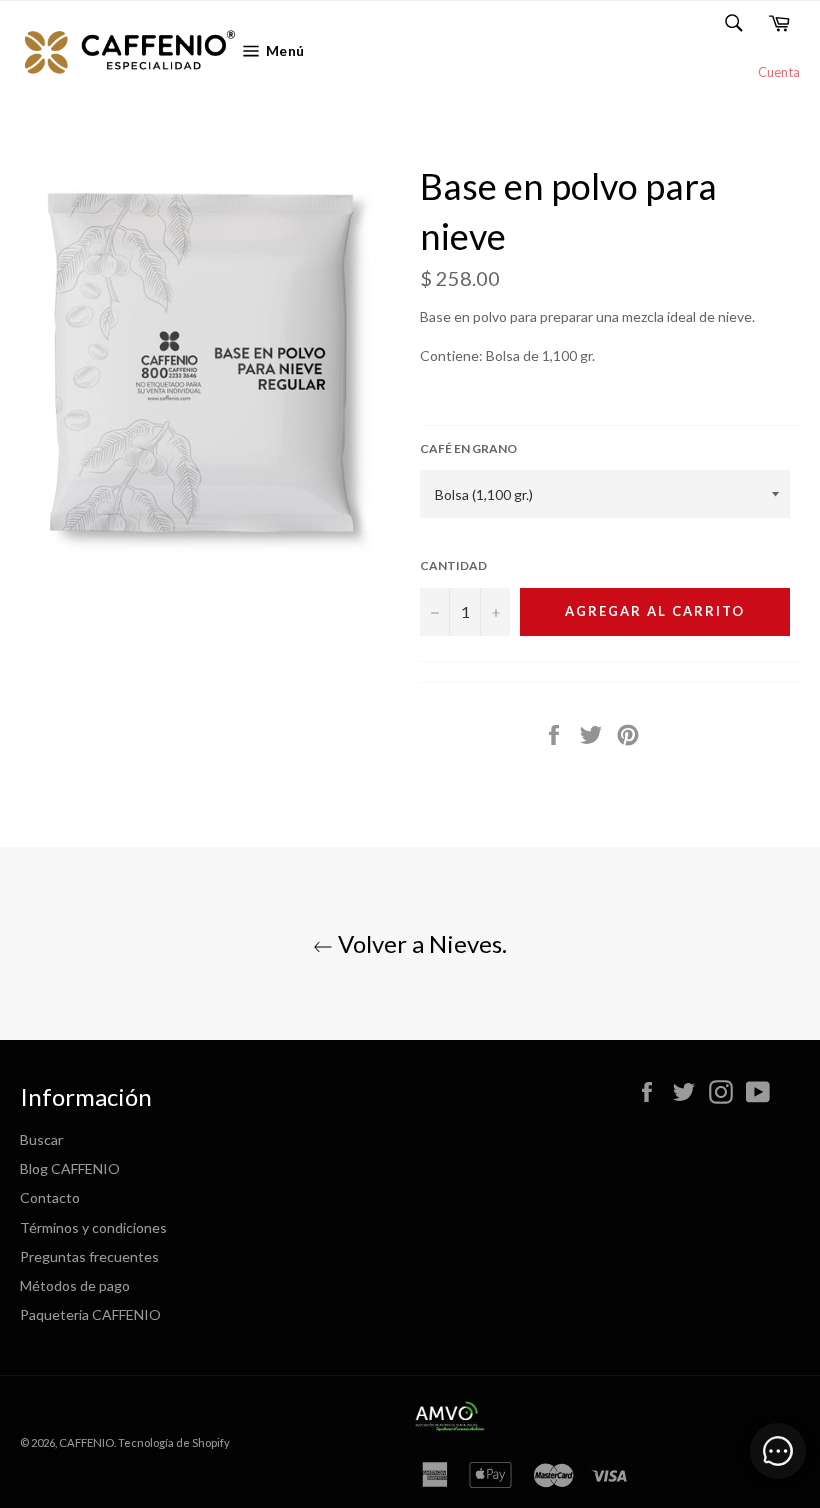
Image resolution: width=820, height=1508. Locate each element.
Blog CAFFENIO (70, 1168)
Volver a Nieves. (420, 943)
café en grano (468, 448)
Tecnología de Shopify (174, 1442)
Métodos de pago (75, 1285)
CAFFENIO (86, 1442)
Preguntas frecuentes (89, 1256)
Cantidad (453, 565)
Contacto (50, 1197)
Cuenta (779, 72)
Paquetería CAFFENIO (90, 1314)
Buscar (41, 1139)
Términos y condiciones (93, 1227)
